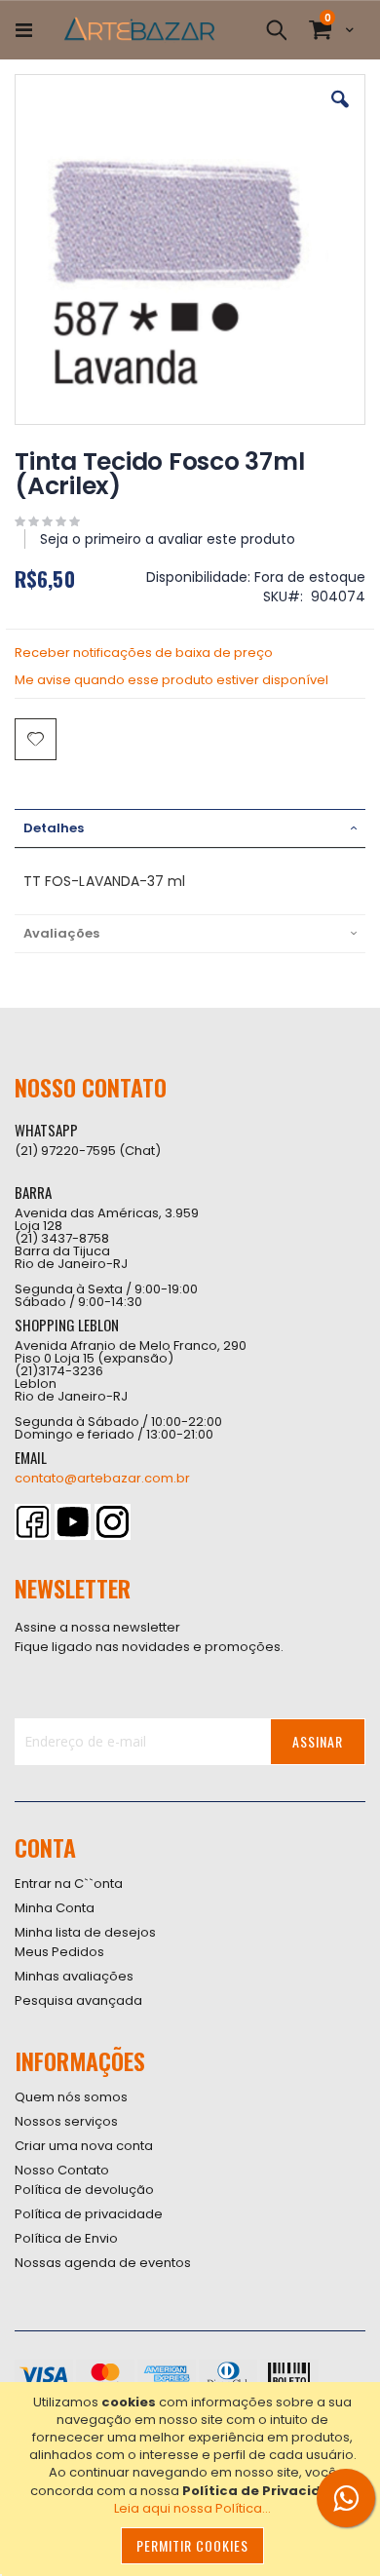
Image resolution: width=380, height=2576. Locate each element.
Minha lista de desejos (85, 1932)
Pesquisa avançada (78, 2000)
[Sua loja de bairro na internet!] (139, 30)
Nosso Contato (62, 2170)
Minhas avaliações (74, 1976)
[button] (340, 114)
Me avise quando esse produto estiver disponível (171, 680)
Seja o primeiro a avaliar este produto (168, 539)
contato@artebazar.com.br (102, 1478)
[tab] (190, 828)
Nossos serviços (66, 2121)
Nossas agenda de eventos (103, 2263)
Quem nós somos (71, 2097)
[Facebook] (33, 1522)
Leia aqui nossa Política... (192, 2508)
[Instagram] (113, 1522)
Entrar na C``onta (69, 1884)
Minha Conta (55, 1908)
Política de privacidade (89, 2214)
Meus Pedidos (59, 1952)
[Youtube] (73, 1522)
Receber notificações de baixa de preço (144, 653)
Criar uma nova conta (84, 2146)
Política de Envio (66, 2238)
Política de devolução (84, 2190)
